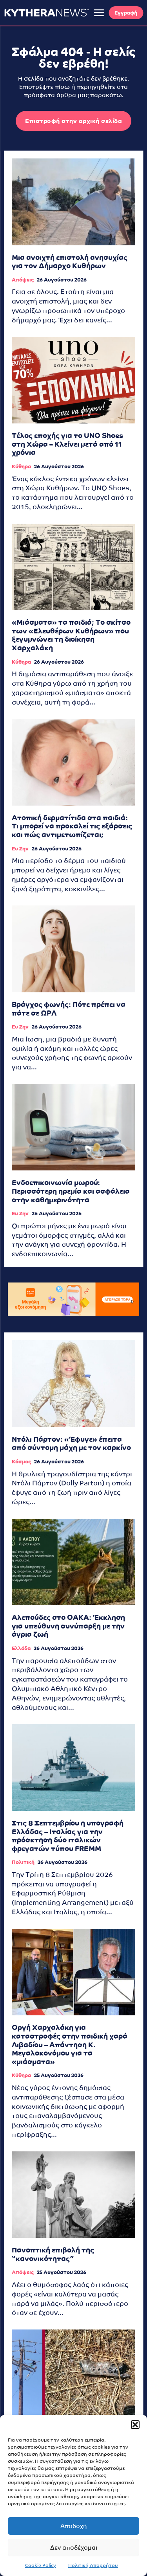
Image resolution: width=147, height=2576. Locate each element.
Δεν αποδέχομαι (74, 2547)
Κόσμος (21, 1462)
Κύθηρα (21, 466)
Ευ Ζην (20, 849)
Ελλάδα (21, 1648)
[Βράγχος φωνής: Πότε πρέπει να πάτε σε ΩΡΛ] (73, 949)
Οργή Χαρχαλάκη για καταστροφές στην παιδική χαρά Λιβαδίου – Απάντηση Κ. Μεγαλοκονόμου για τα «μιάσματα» (70, 2044)
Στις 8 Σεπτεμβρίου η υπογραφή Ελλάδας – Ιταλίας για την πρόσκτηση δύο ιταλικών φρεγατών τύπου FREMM (68, 1836)
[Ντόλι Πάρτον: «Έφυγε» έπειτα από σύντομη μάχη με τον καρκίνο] (73, 1384)
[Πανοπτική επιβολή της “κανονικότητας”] (73, 2195)
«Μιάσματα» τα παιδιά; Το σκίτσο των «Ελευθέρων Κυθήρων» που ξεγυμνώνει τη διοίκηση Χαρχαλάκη (71, 635)
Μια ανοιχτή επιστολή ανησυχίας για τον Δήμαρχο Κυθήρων (70, 262)
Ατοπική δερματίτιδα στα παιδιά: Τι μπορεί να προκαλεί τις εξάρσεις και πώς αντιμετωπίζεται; (72, 826)
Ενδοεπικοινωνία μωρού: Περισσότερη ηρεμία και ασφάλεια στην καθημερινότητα (71, 1191)
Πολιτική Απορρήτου (93, 2565)
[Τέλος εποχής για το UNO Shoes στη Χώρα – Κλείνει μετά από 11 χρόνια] (73, 380)
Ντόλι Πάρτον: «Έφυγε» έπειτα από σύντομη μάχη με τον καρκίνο (71, 1443)
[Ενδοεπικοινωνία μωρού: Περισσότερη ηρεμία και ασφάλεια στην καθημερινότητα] (73, 1127)
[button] (135, 2425)
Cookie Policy (41, 2565)
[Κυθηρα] (46, 13)
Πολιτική (23, 1862)
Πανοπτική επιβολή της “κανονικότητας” (53, 2254)
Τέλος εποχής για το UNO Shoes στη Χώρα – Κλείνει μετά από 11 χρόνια (67, 444)
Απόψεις (23, 280)
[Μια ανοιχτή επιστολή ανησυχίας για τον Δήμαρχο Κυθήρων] (73, 202)
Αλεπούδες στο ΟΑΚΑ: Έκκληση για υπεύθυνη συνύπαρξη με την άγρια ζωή (68, 1626)
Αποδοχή (74, 2526)
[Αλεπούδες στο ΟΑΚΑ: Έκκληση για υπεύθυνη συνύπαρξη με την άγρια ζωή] (73, 1562)
